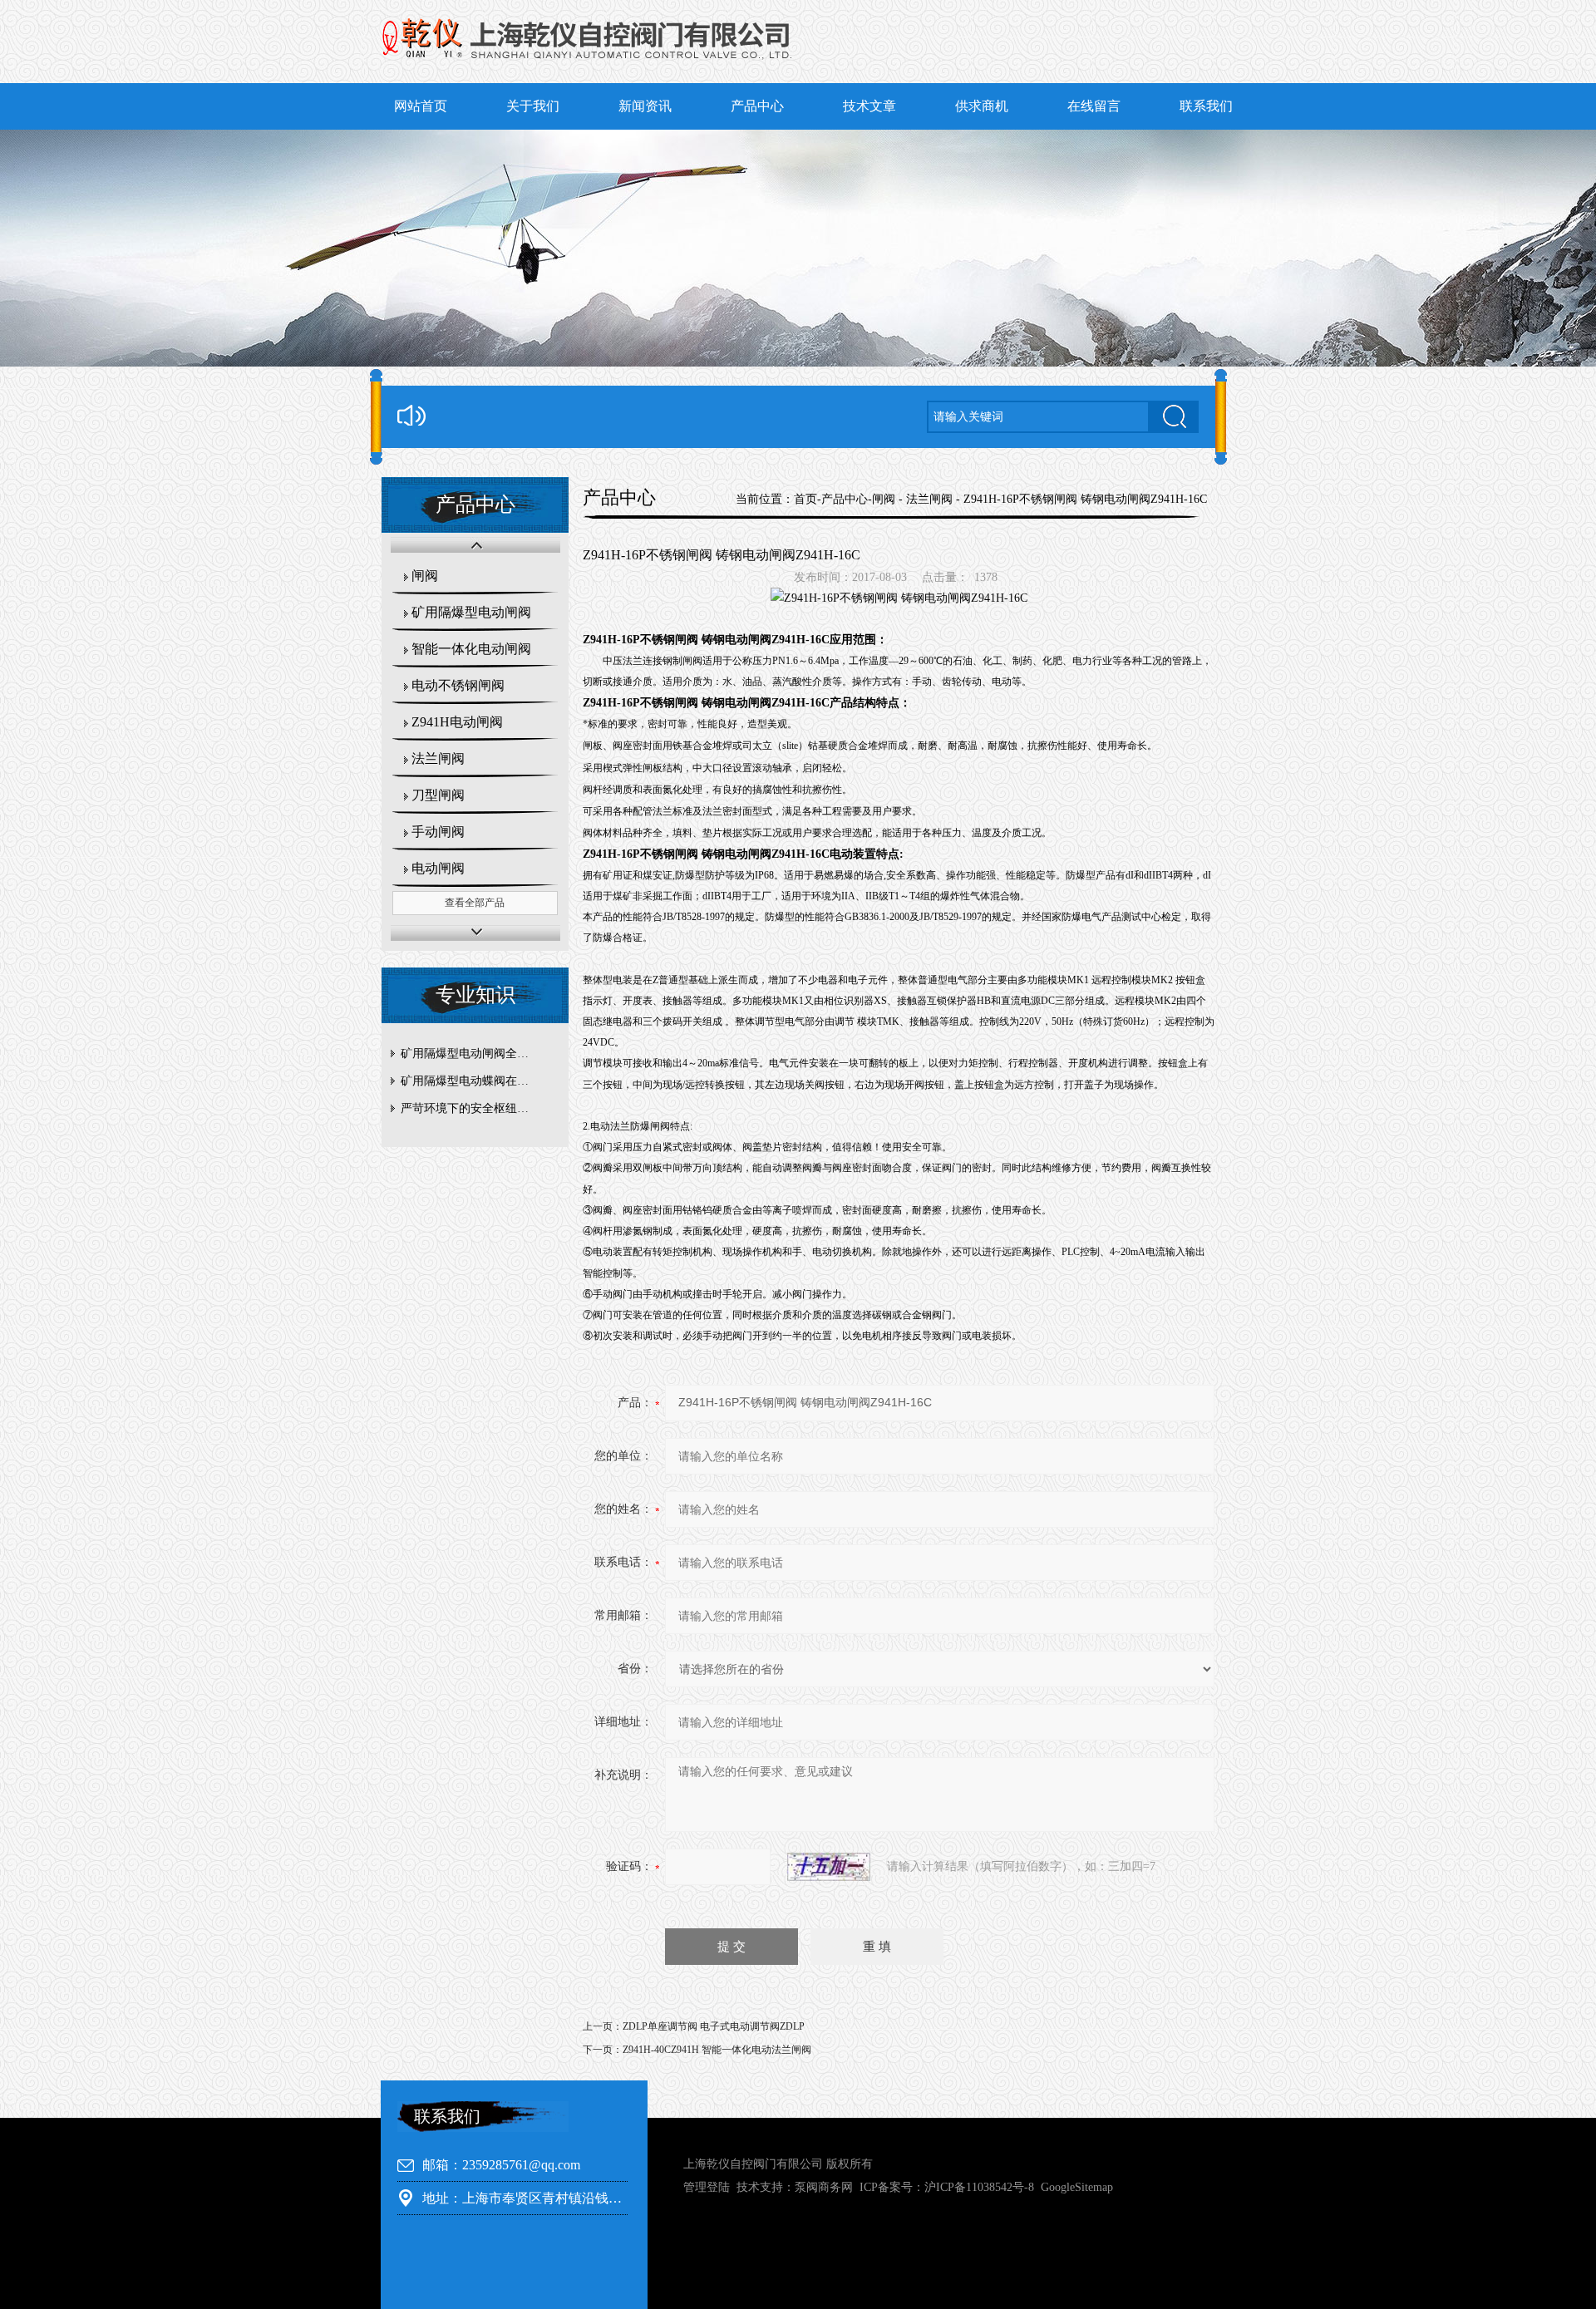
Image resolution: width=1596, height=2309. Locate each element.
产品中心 (757, 106)
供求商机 (982, 106)
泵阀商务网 (824, 2187)
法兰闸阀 (438, 758)
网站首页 (421, 106)
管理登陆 (707, 2187)
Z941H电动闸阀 (457, 722)
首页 (805, 499)
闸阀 (425, 576)
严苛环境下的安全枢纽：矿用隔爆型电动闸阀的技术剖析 (479, 1108)
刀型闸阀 (438, 795)
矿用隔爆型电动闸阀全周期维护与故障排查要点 (479, 1054)
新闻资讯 (645, 106)
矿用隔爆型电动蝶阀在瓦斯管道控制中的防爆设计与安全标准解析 (479, 1081)
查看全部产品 (475, 903)
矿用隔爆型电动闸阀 (471, 612)
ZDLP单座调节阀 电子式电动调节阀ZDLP (714, 2026)
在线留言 (1094, 106)
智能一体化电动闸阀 (471, 649)
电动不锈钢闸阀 (458, 685)
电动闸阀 (438, 868)
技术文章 (869, 106)
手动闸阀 (438, 832)
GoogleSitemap (1077, 2187)
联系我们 (1206, 106)
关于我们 (533, 106)
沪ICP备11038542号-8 (979, 2187)
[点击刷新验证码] (829, 1867)
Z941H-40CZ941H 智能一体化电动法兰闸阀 (717, 2050)
